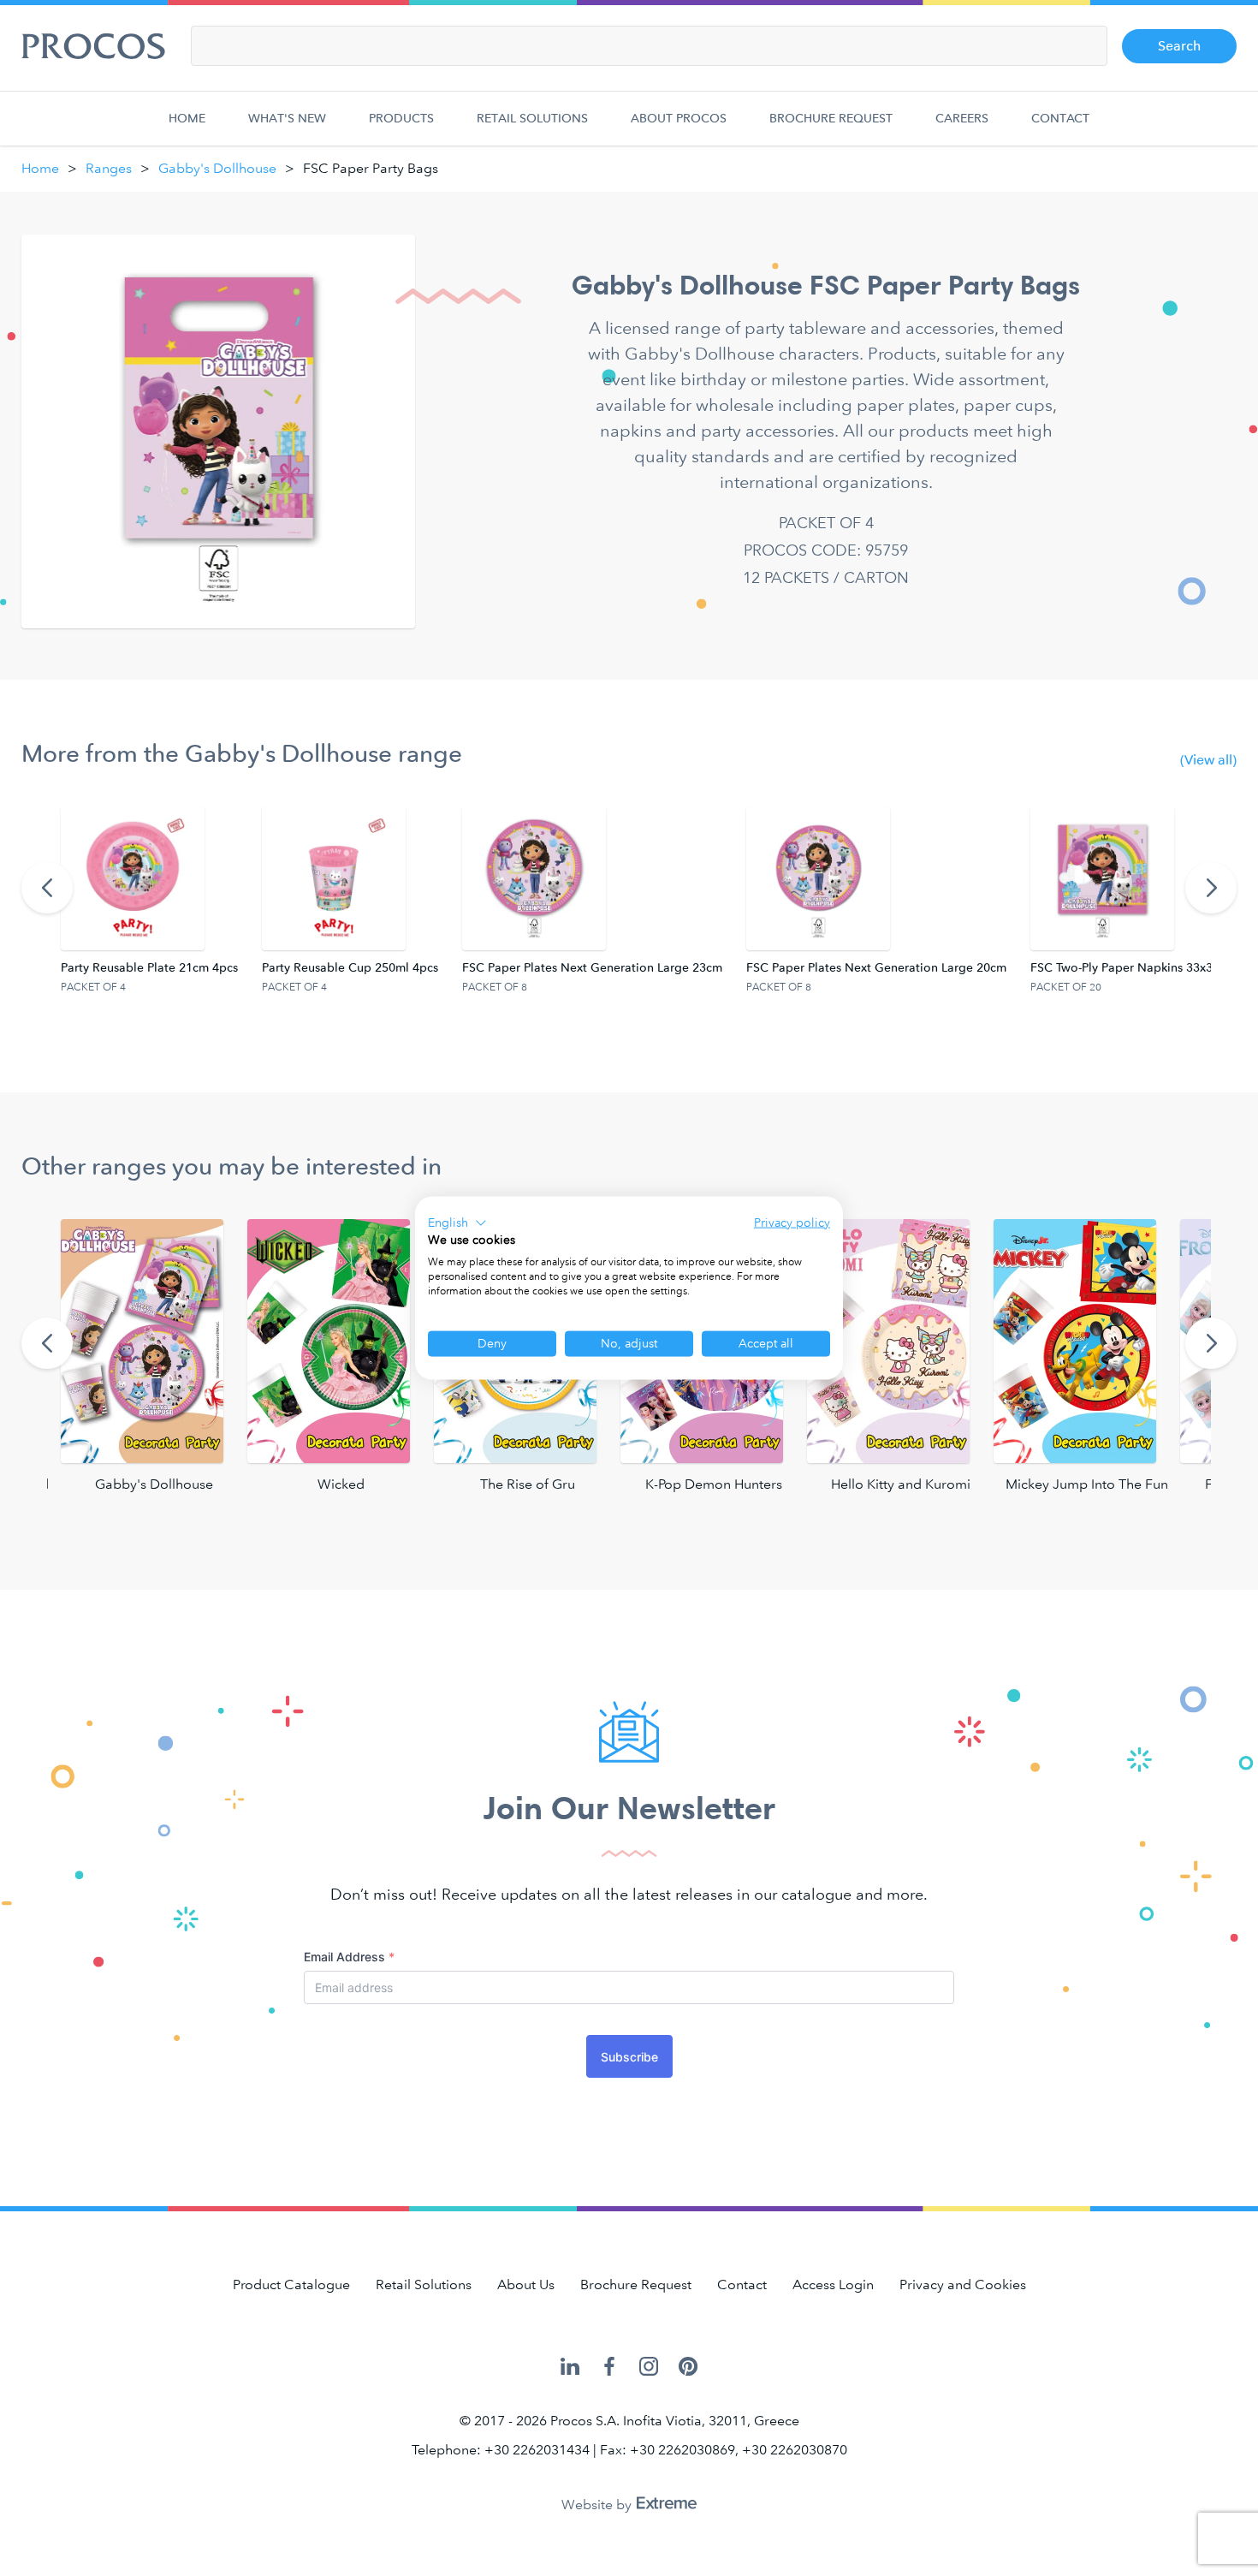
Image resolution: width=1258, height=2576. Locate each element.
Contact (1060, 119)
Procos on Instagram (649, 2368)
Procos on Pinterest (688, 2368)
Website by (598, 2505)
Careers (962, 119)
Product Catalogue (291, 2284)
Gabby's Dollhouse (217, 168)
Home (187, 119)
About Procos (679, 119)
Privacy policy (792, 1222)
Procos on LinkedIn (570, 2368)
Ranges (109, 168)
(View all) (1208, 760)
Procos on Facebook (609, 2368)
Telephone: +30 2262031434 (501, 2450)
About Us (526, 2284)
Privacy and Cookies (963, 2284)
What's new (287, 119)
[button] (457, 1223)
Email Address (349, 1957)
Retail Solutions (532, 119)
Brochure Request (831, 119)
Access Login (833, 2284)
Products (401, 119)
